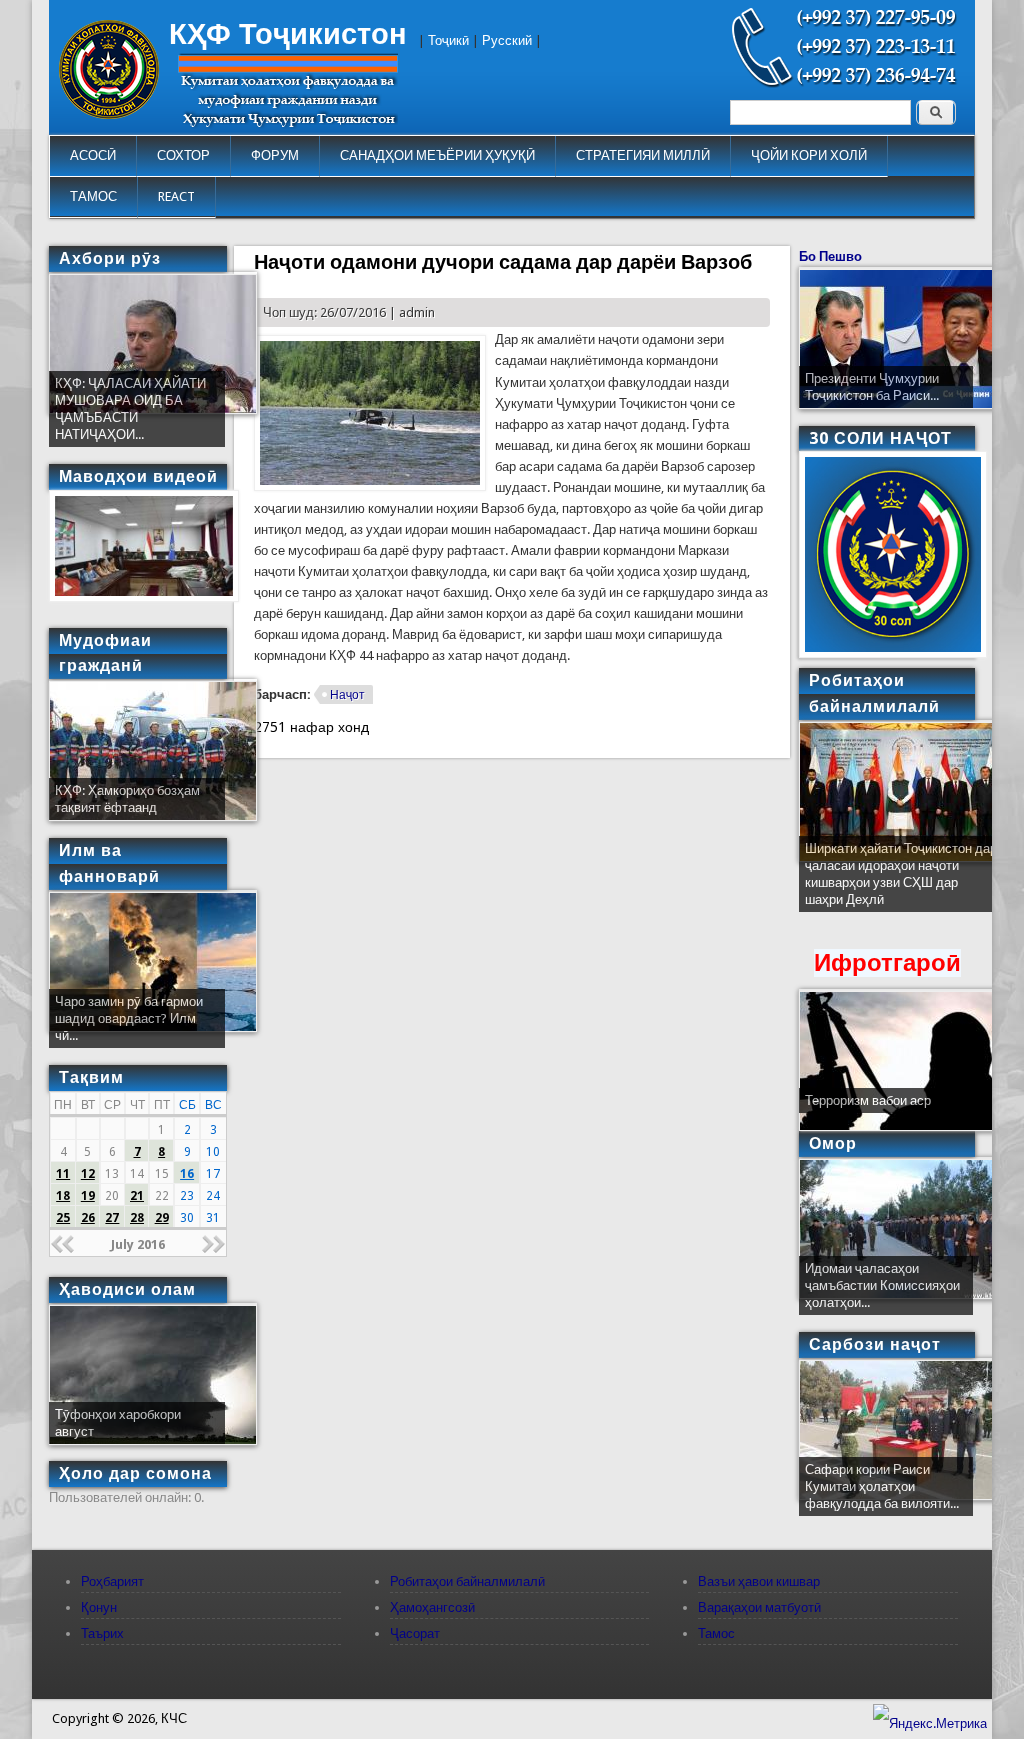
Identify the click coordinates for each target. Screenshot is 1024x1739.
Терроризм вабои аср (868, 1100)
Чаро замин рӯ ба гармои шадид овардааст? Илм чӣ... (129, 1018)
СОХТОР (183, 155)
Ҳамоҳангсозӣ (432, 1607)
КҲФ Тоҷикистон (288, 34)
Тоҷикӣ (448, 40)
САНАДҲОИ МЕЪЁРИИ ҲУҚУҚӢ (437, 155)
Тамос (716, 1633)
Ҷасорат (415, 1633)
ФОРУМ (275, 155)
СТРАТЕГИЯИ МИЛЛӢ (643, 155)
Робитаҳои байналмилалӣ (467, 1581)
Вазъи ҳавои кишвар (759, 1581)
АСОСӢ (93, 155)
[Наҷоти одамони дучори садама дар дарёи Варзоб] (370, 486)
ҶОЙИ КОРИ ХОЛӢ (809, 155)
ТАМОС (93, 196)
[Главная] (109, 114)
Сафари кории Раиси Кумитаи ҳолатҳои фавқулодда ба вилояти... (882, 1486)
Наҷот (347, 695)
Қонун (99, 1607)
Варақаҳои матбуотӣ (759, 1607)
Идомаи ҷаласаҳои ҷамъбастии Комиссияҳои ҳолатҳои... (882, 1285)
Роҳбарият (112, 1581)
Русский (507, 40)
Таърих (102, 1633)
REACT (176, 196)
